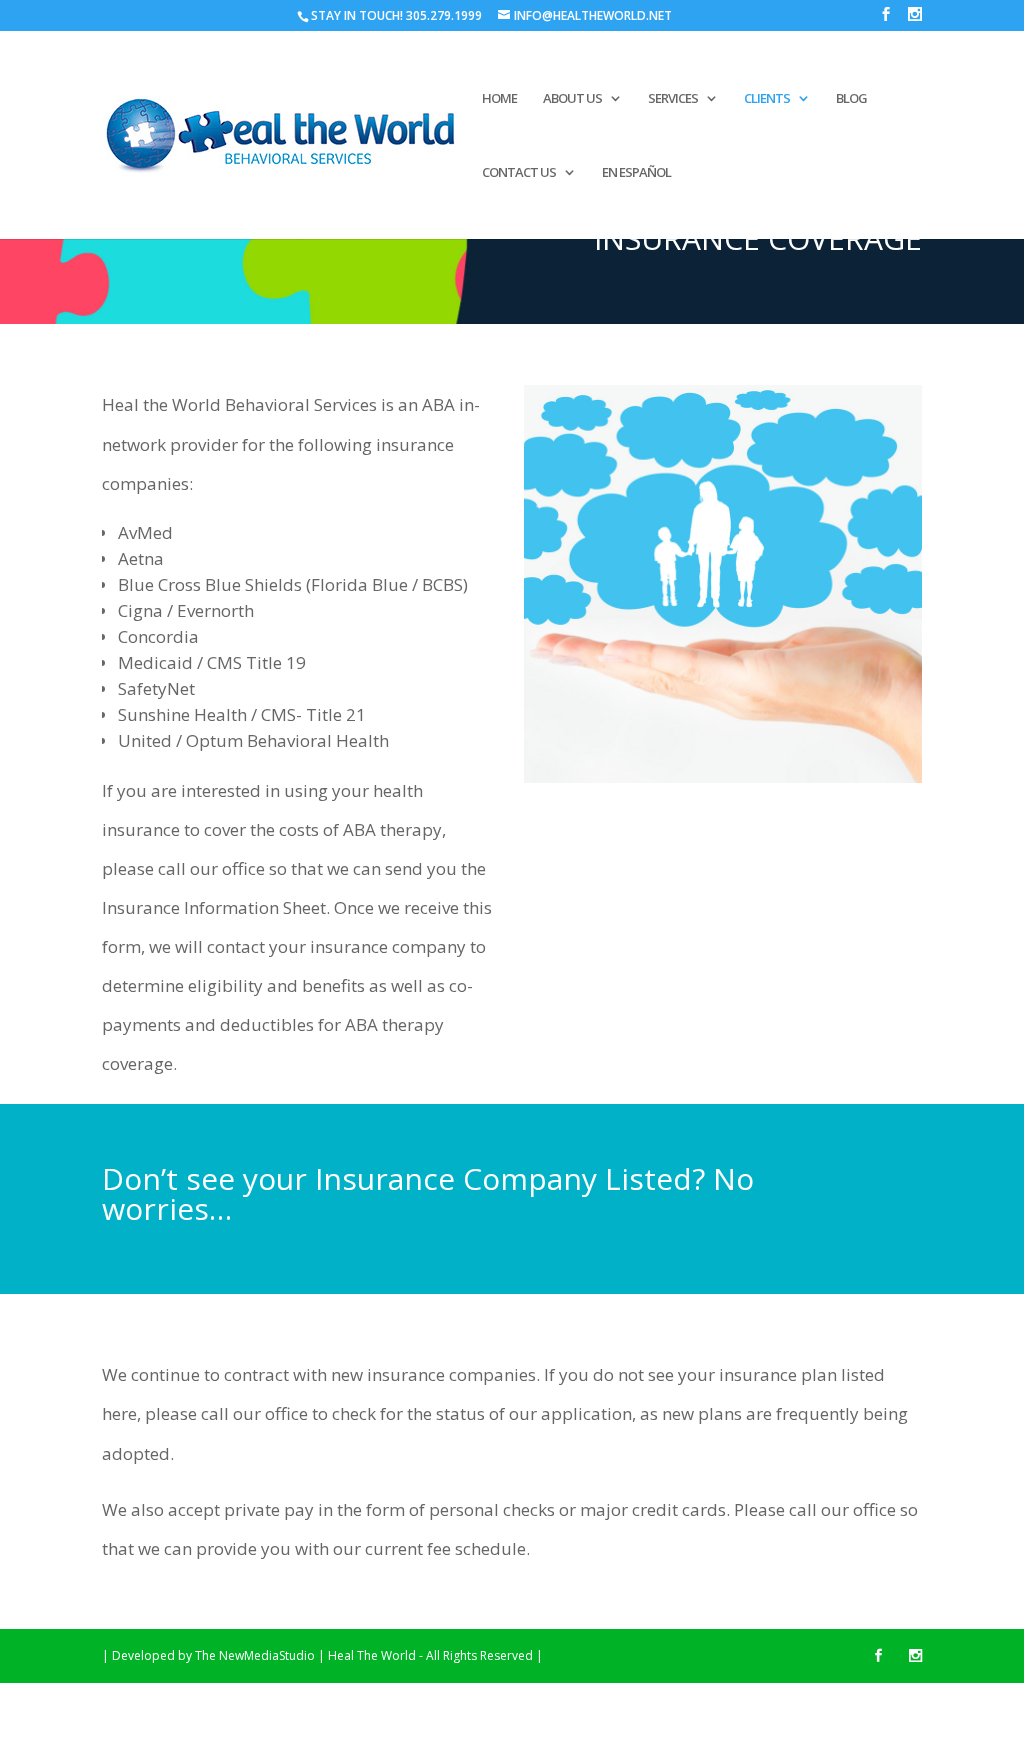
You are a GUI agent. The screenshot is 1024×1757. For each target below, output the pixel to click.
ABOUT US (572, 99)
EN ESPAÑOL (636, 173)
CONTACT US (519, 173)
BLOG (851, 99)
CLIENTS (767, 99)
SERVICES (673, 99)
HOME (499, 99)
